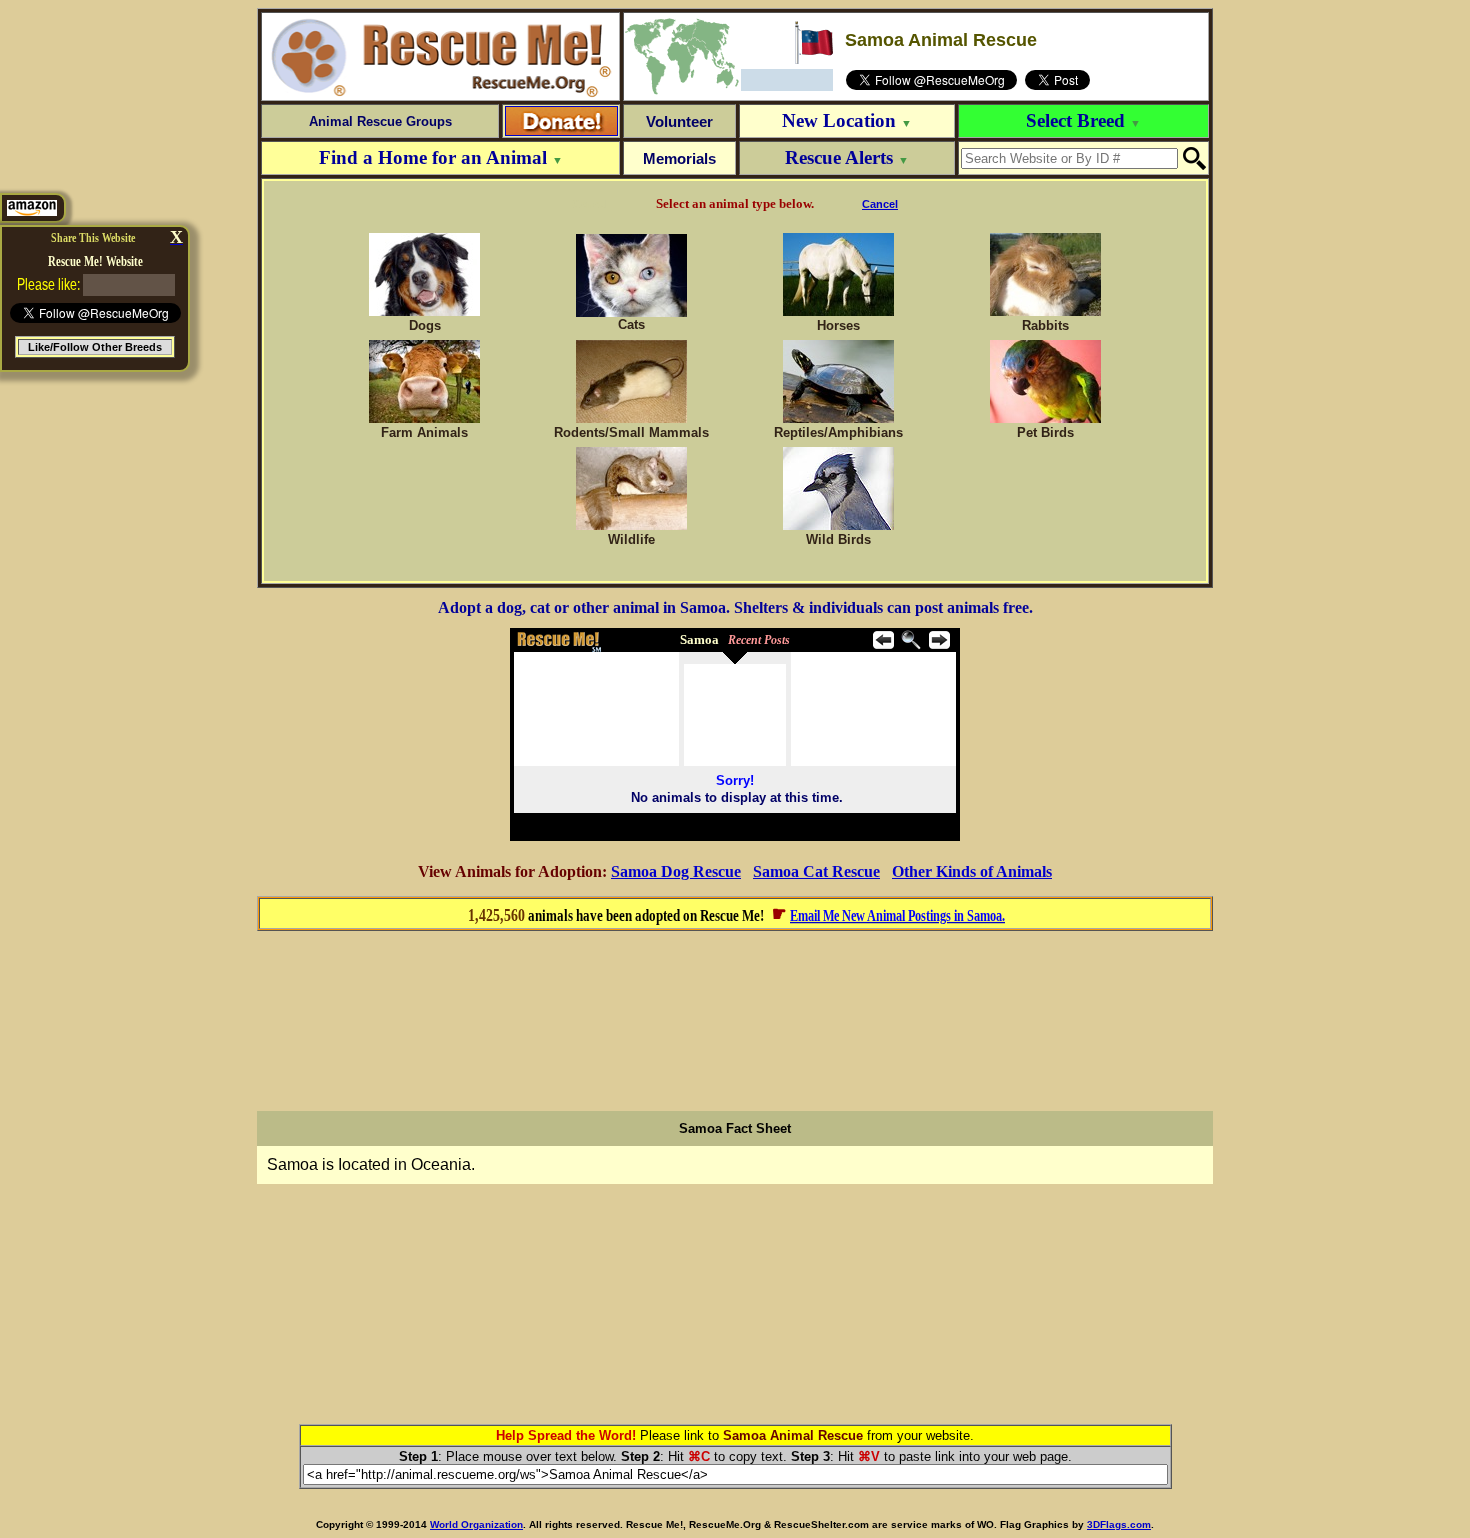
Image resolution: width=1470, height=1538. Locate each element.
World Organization (476, 1524)
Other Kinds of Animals (972, 871)
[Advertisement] (735, 1021)
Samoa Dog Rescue (676, 871)
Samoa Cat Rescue (816, 871)
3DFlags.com (1119, 1524)
